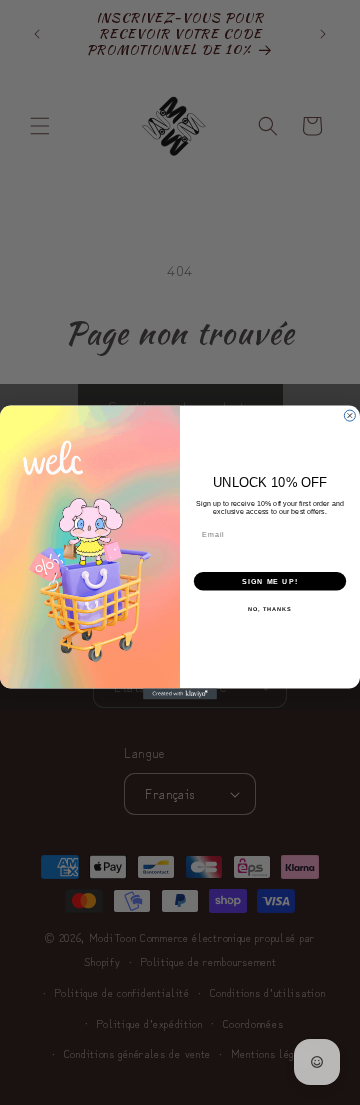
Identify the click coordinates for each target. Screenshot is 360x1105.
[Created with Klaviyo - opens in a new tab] (180, 693)
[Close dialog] (349, 415)
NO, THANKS (270, 609)
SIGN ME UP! (270, 581)
